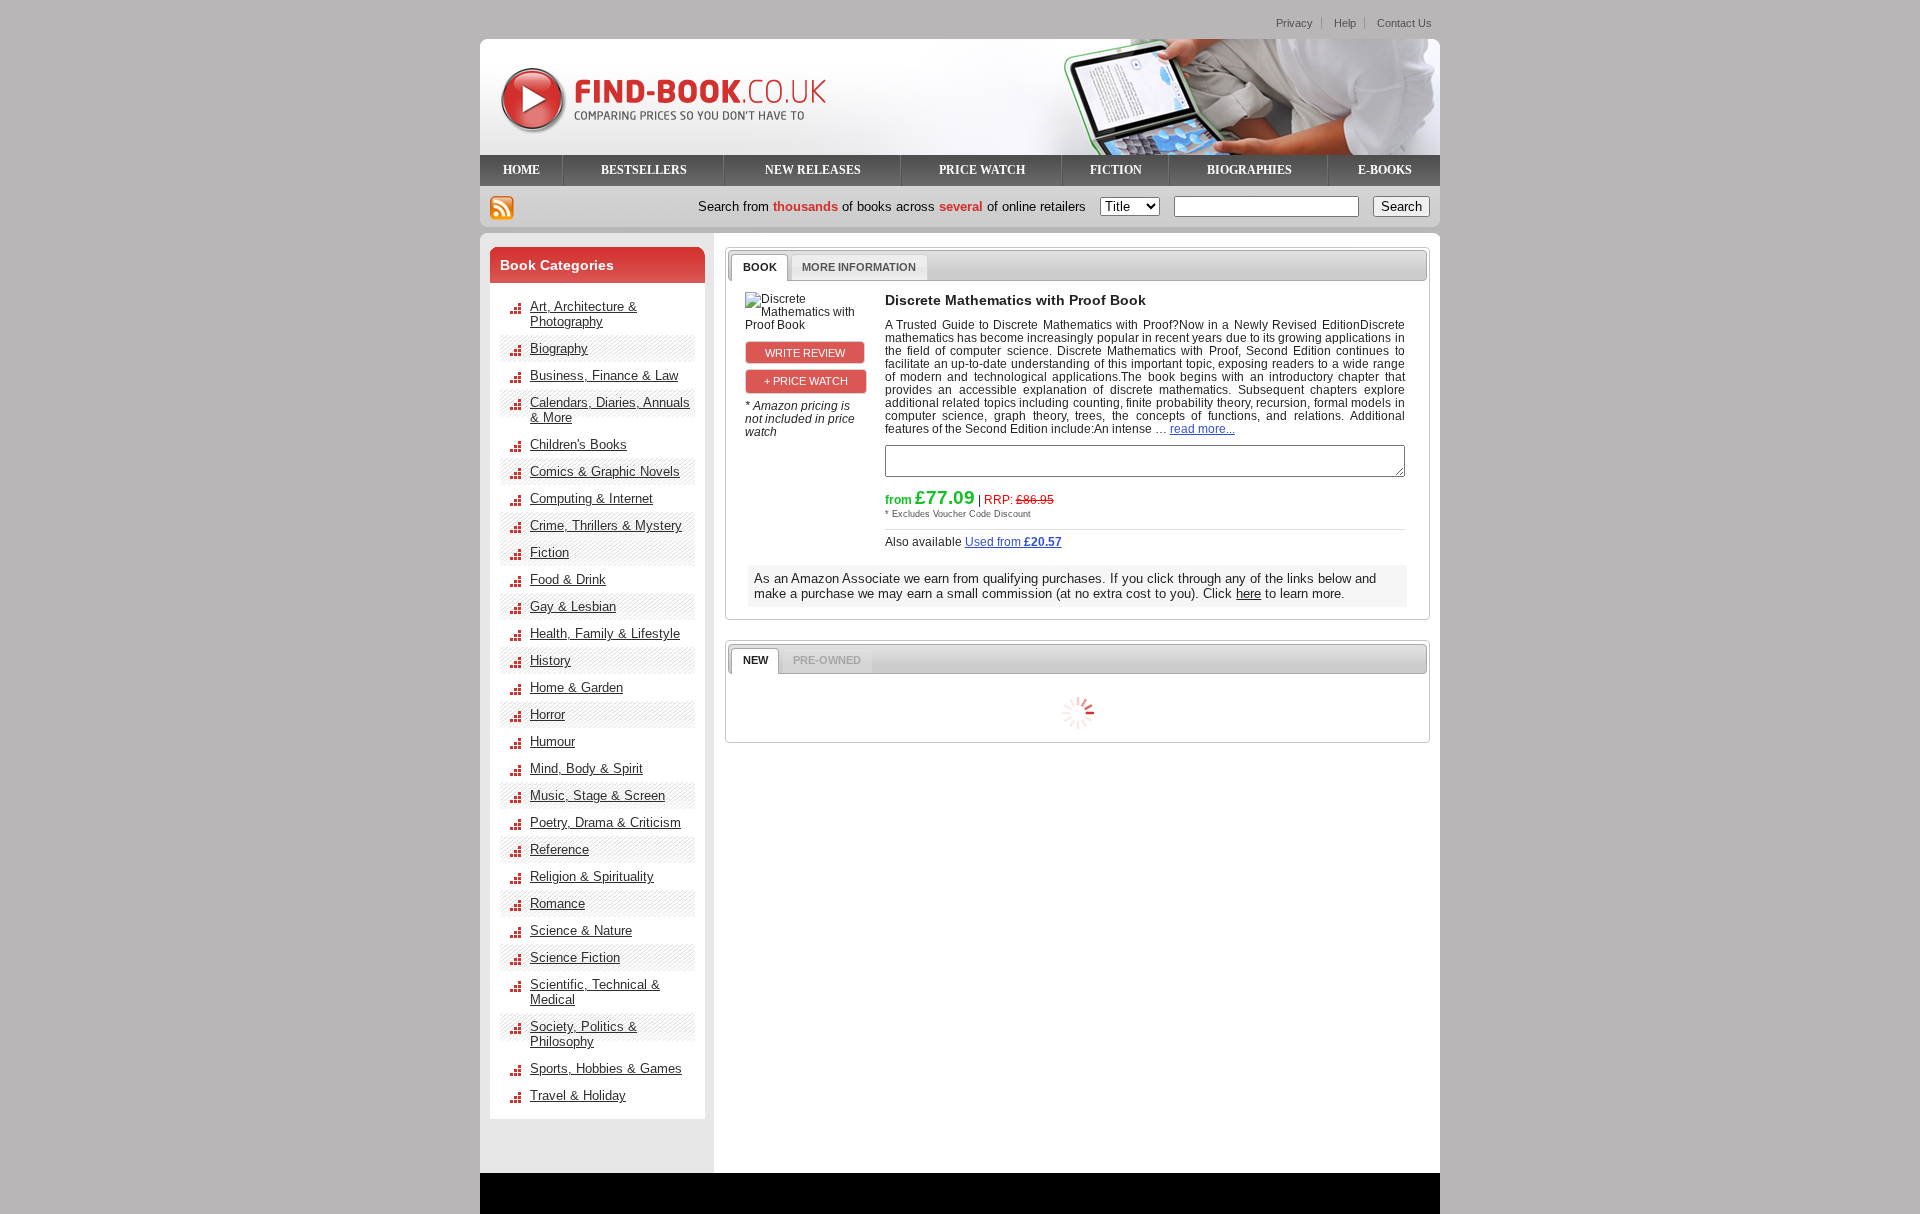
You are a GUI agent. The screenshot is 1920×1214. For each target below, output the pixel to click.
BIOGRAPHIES (1249, 170)
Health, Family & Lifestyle (605, 633)
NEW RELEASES (813, 170)
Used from (1013, 541)
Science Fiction (575, 957)
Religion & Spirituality (592, 876)
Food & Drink (568, 579)
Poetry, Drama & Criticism (605, 822)
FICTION (1116, 170)
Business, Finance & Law (604, 375)
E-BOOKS (1385, 170)
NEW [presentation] (755, 660)
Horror (547, 714)
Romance (557, 903)
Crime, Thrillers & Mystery (606, 525)
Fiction (549, 552)
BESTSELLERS (644, 170)
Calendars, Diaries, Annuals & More (610, 410)
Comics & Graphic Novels (605, 471)
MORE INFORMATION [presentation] (859, 267)
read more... (1202, 428)
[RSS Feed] (502, 208)
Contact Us (1404, 23)
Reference (559, 849)
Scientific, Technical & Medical (595, 992)
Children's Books (578, 444)
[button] (805, 352)
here (1248, 593)
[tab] (759, 267)
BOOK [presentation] (760, 267)
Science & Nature (581, 930)
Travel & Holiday (578, 1095)
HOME (521, 170)
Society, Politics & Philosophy (583, 1034)
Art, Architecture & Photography (583, 314)
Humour (552, 741)
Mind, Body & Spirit (586, 768)
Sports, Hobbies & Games (606, 1068)
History (550, 660)
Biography (559, 348)
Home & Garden (576, 687)
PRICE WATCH (982, 170)
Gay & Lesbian (573, 606)
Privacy (1294, 23)
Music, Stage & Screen (597, 795)
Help (1345, 23)
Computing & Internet (591, 498)
